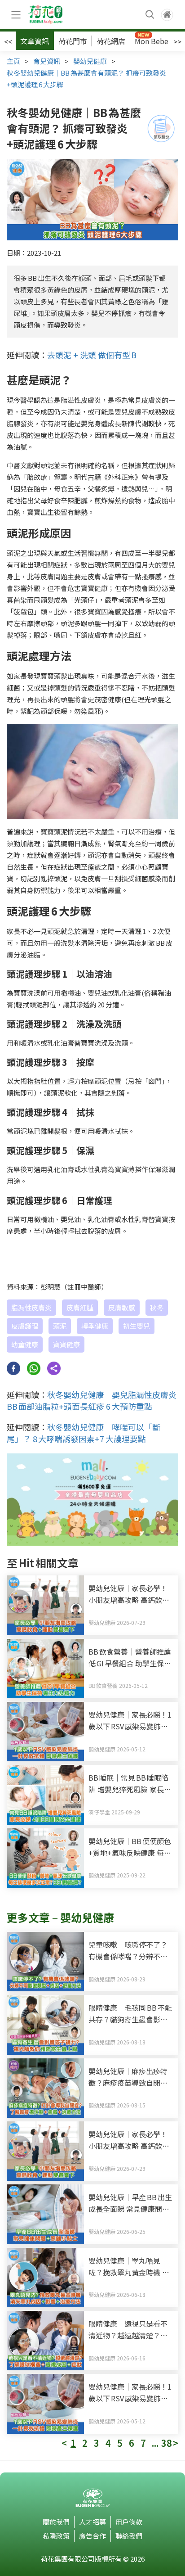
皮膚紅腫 (80, 1307)
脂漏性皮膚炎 (31, 1307)
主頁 (13, 61)
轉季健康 (95, 1326)
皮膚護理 (25, 1326)
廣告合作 (92, 2536)
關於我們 (56, 2522)
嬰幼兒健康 (90, 61)
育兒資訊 (47, 61)
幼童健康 (25, 1344)
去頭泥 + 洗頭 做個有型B (92, 355)
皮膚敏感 (122, 1307)
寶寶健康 (66, 1344)
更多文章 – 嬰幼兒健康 (60, 1917)
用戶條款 (129, 2522)
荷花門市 (73, 41)
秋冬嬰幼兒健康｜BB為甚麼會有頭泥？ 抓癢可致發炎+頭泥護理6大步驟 (86, 79)
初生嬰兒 (137, 1326)
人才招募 (92, 2522)
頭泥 (60, 1326)
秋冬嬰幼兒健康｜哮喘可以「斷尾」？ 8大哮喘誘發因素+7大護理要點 (84, 1433)
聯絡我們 (129, 2536)
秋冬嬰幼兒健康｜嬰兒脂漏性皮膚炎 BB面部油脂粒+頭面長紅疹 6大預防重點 (92, 1400)
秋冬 (157, 1307)
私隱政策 (56, 2536)
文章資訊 (35, 41)
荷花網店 (111, 41)
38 (167, 2443)
